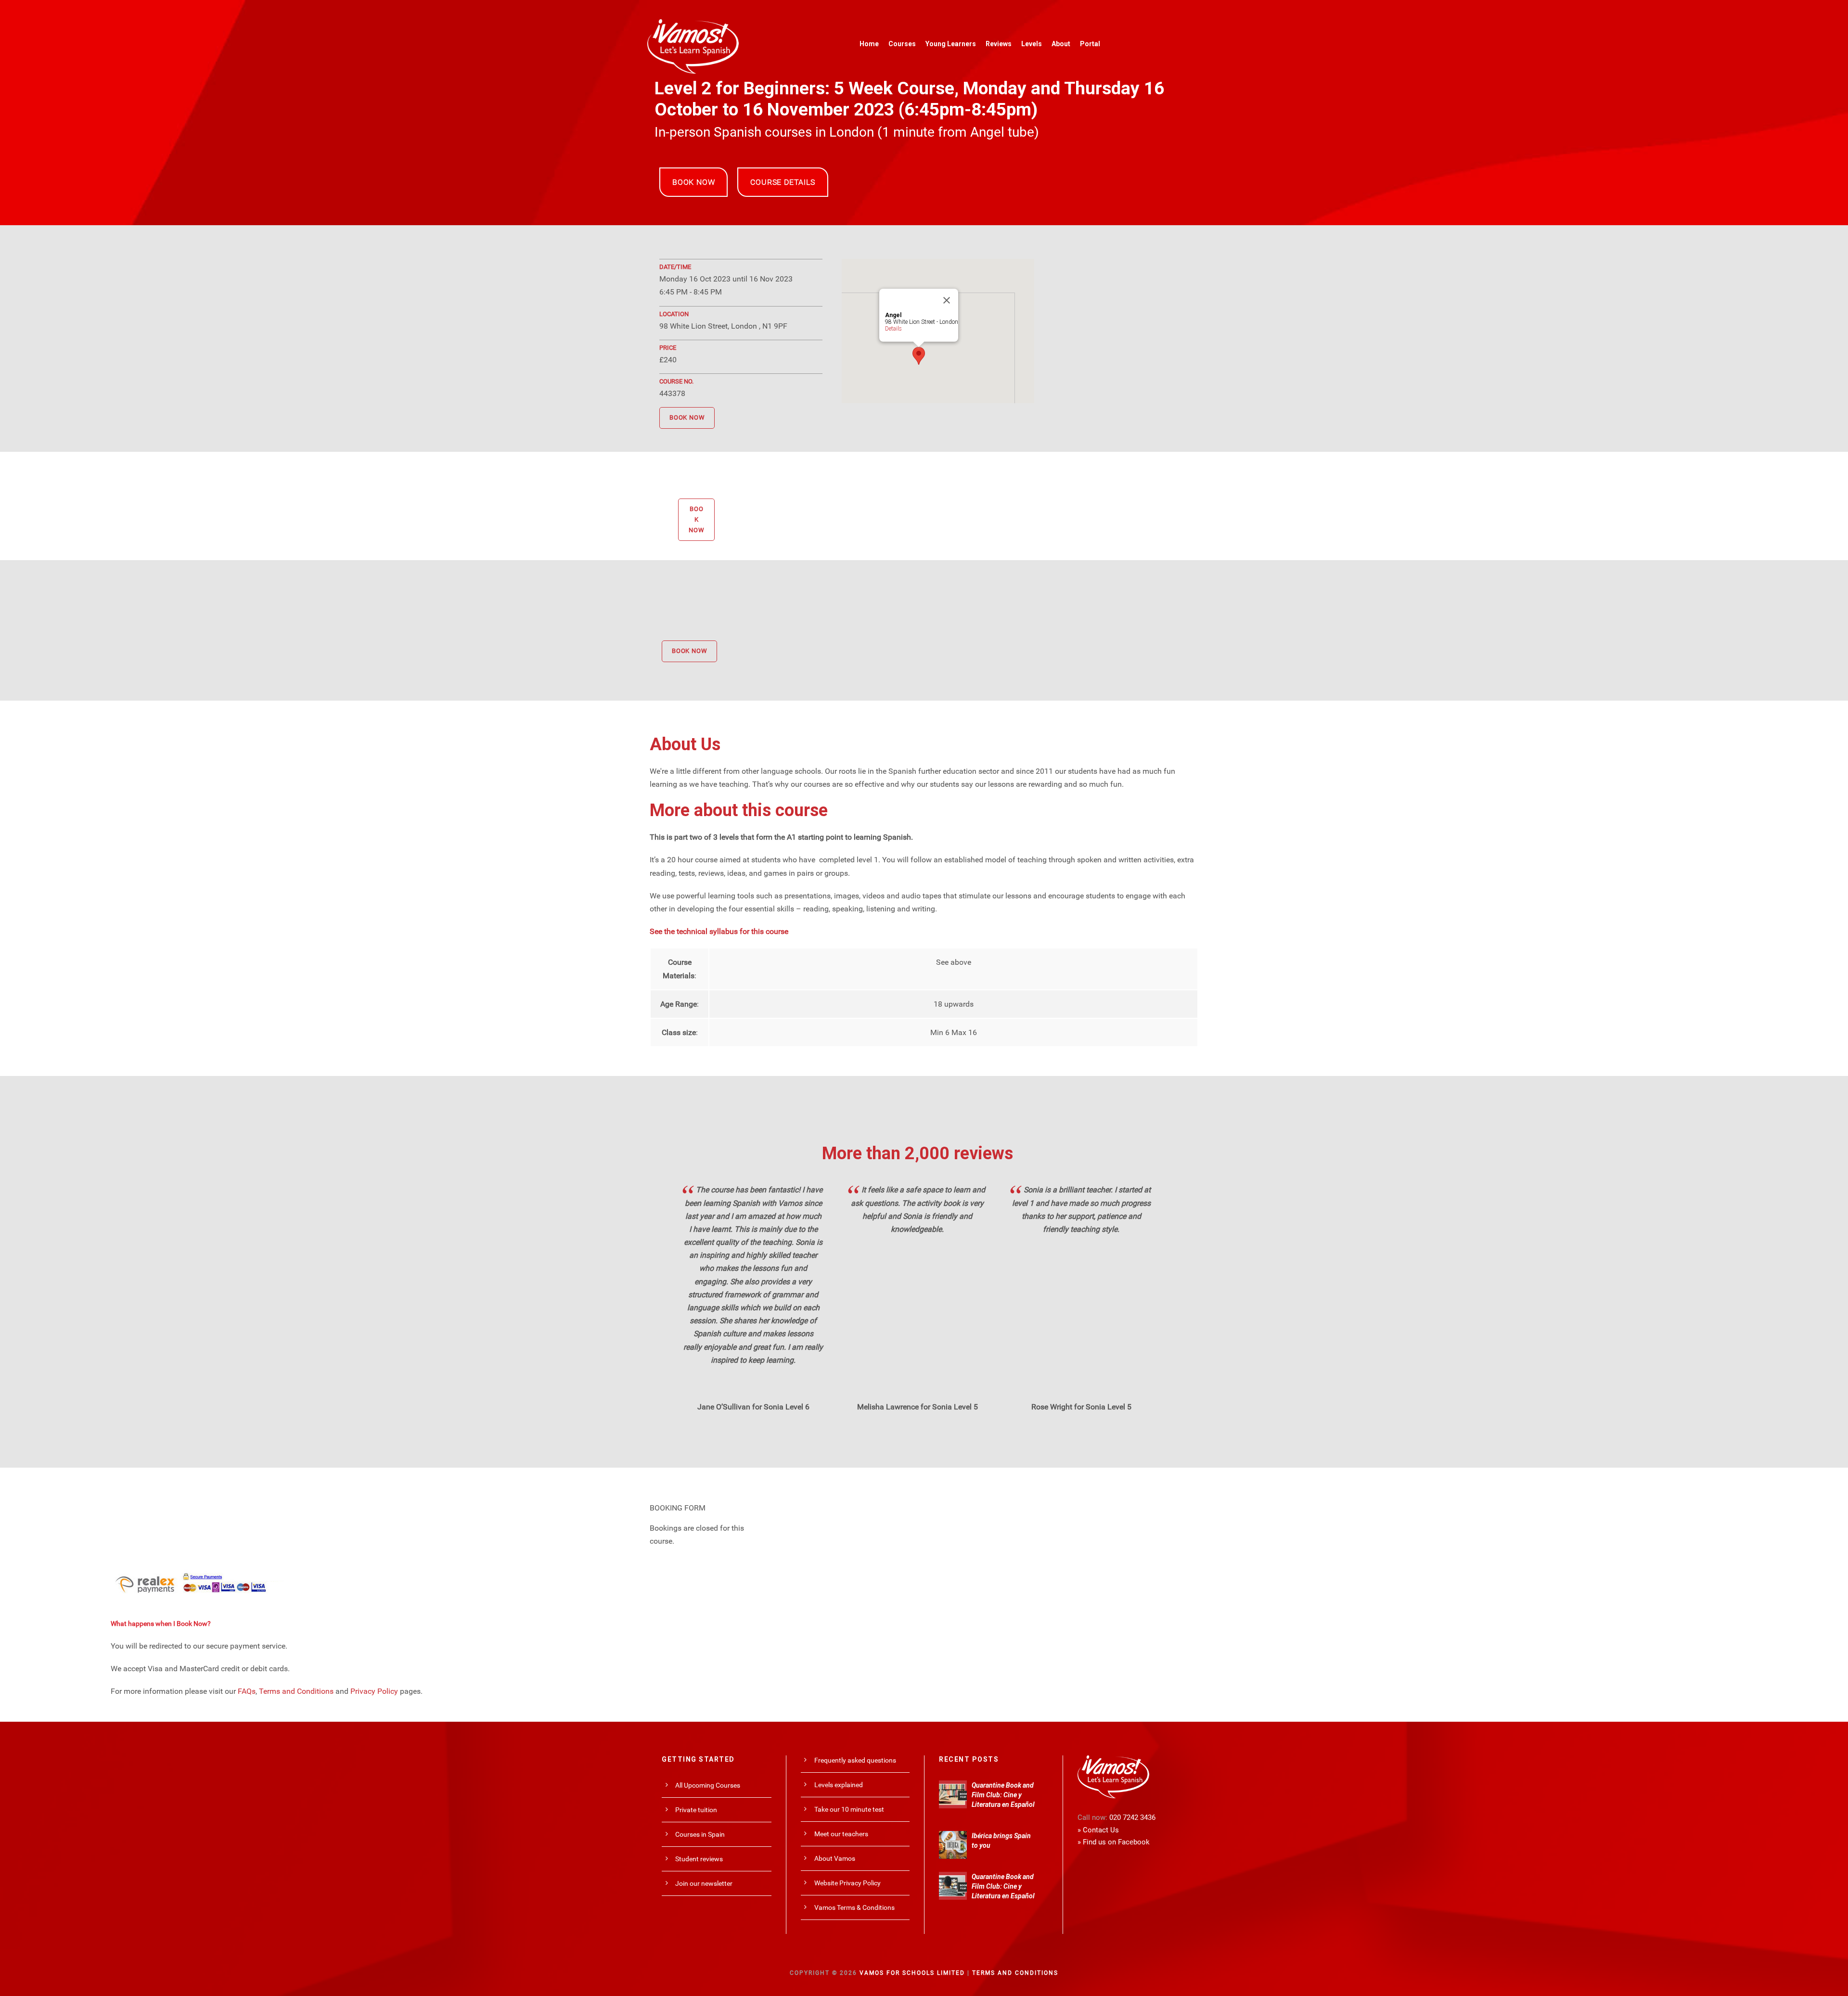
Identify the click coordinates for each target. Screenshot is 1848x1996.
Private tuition (696, 1810)
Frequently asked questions (855, 1760)
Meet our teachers (841, 1834)
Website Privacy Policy (847, 1883)
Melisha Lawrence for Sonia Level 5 (918, 1407)
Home (869, 44)
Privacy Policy (374, 1691)
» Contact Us (1098, 1830)
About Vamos (835, 1858)
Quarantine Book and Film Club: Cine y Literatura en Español (1003, 1795)
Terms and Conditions (296, 1691)
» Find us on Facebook (1114, 1842)
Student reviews (699, 1859)
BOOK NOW (693, 182)
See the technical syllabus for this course (719, 931)
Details (893, 329)
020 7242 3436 (1132, 1817)
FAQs (247, 1691)
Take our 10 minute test (849, 1809)
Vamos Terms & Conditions (854, 1907)
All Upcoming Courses (708, 1785)
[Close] (947, 300)
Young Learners (951, 44)
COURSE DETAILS (783, 182)
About (1061, 44)
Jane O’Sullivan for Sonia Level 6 (753, 1407)
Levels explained (839, 1785)
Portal (1090, 44)
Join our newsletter (704, 1883)
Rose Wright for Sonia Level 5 (1081, 1407)
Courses (902, 44)
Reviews (999, 44)
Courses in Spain (700, 1834)
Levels (1032, 44)
